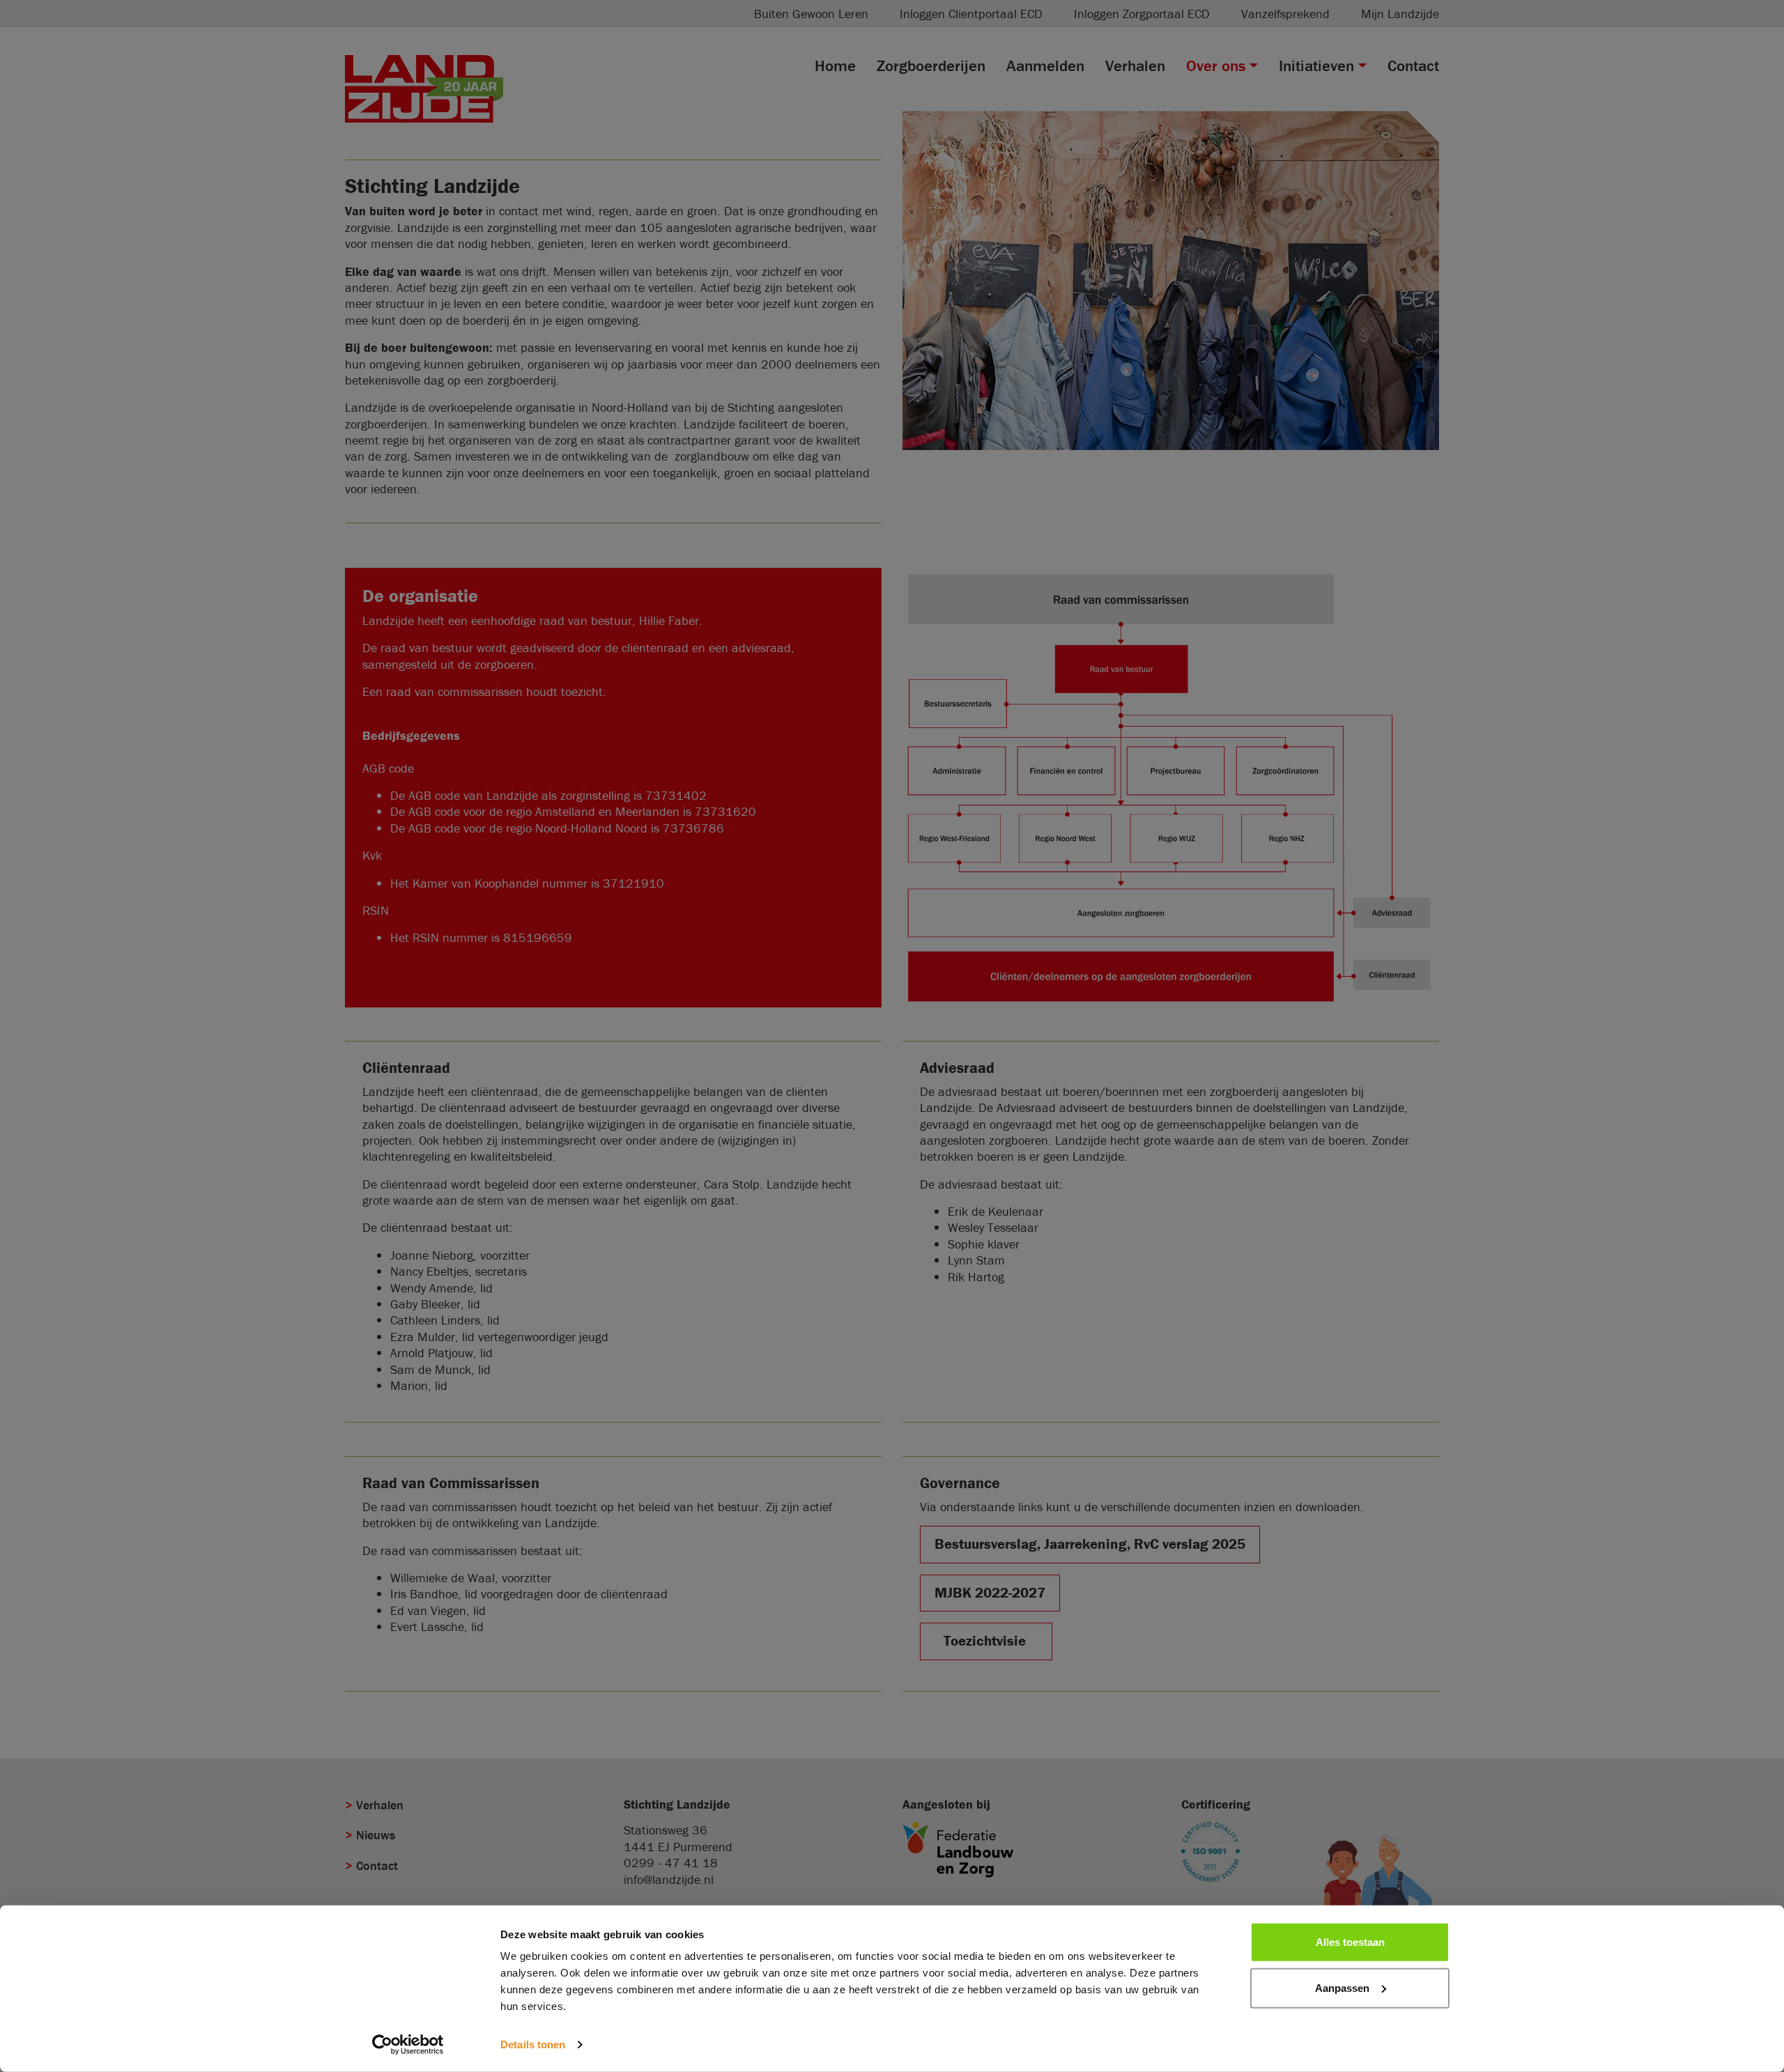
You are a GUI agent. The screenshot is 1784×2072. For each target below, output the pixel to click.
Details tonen (533, 2044)
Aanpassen (1342, 1987)
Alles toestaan (1350, 1942)
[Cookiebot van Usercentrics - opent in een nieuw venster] (408, 2045)
